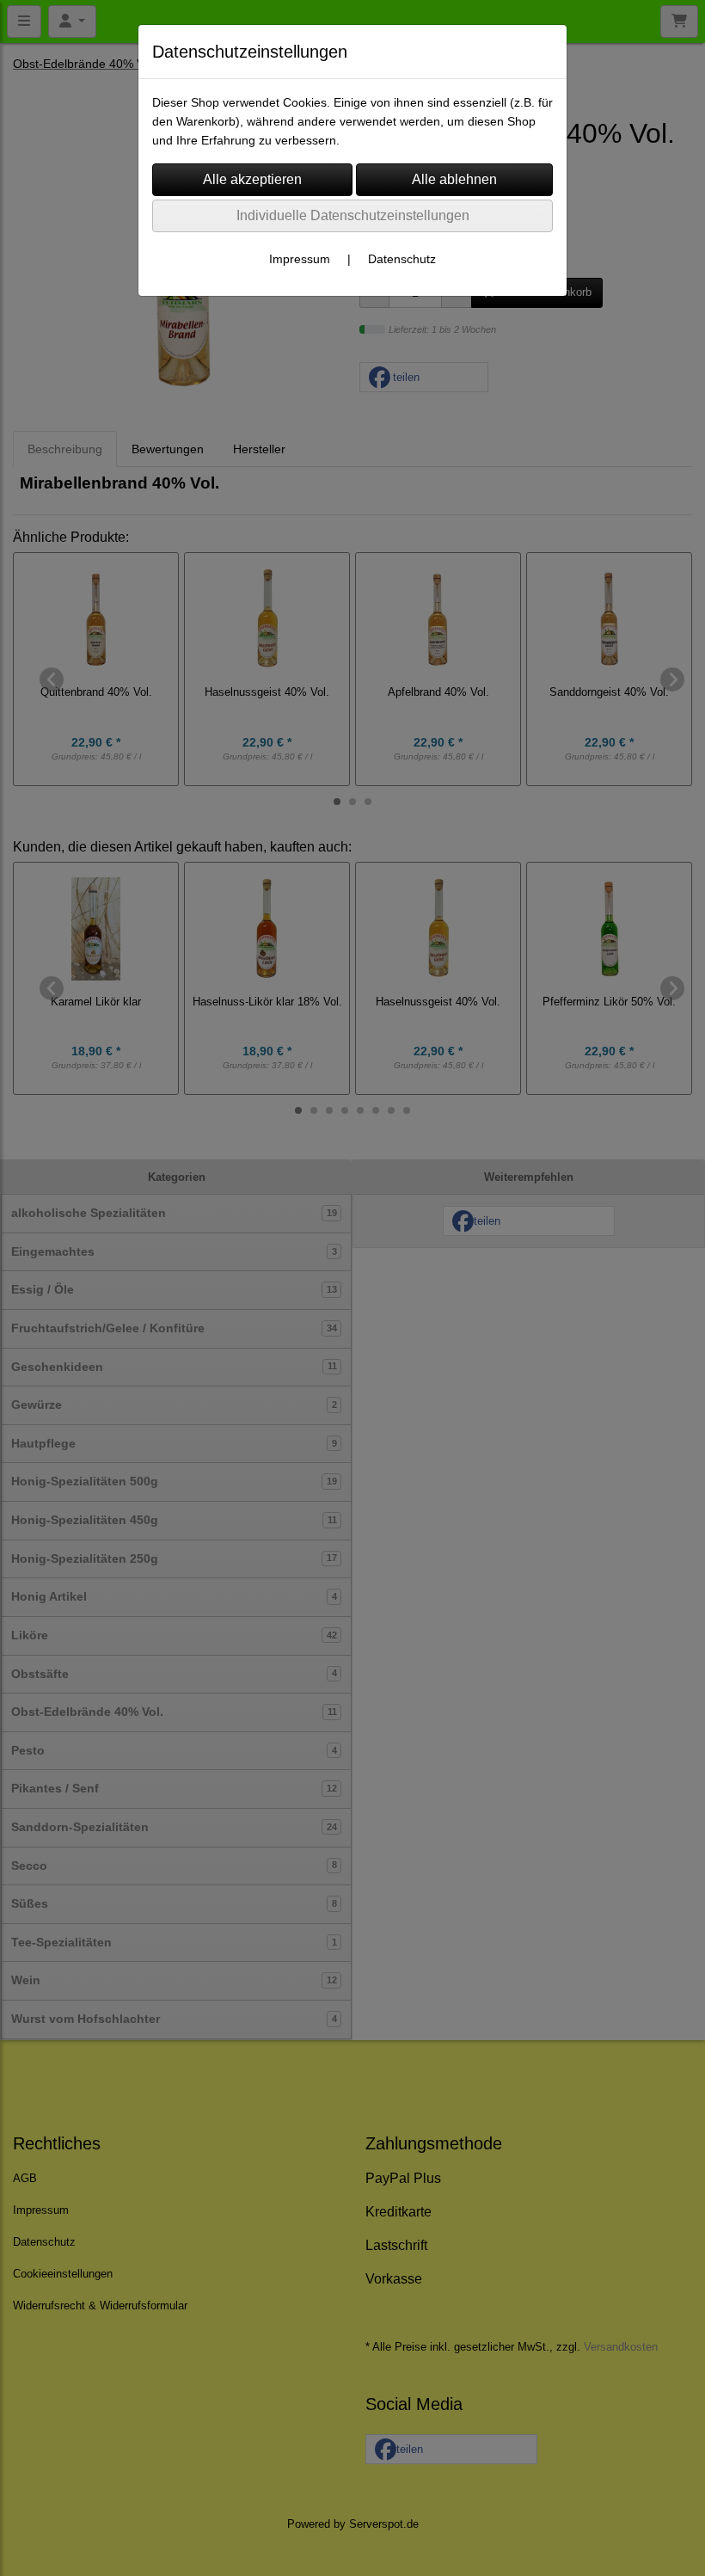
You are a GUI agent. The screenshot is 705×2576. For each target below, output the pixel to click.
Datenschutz (402, 259)
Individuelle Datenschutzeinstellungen (353, 215)
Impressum (300, 259)
